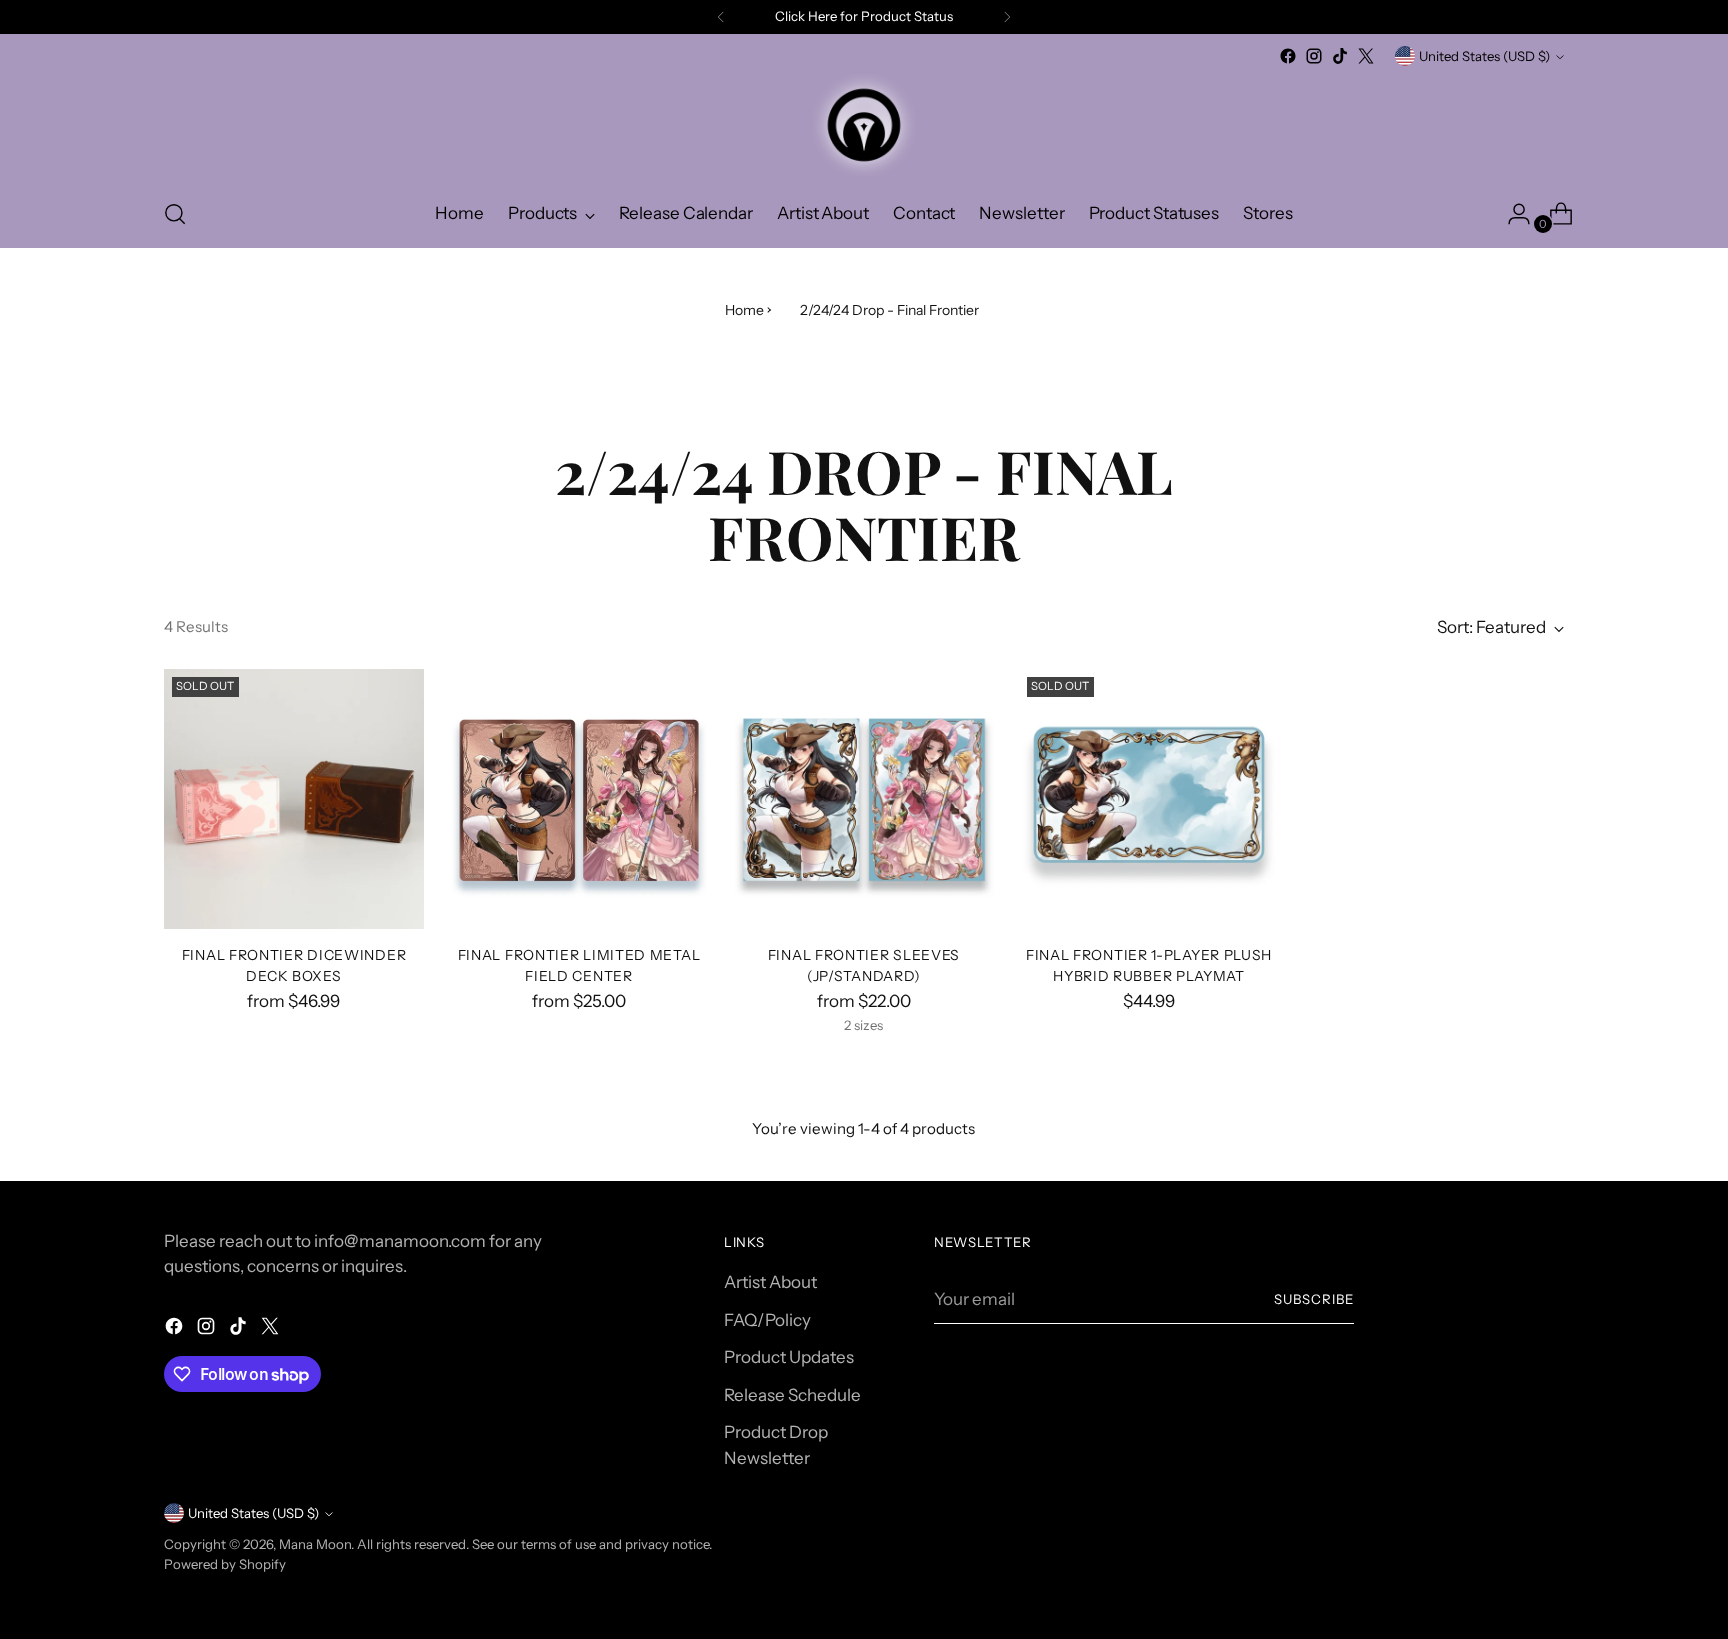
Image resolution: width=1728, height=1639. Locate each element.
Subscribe (1314, 1299)
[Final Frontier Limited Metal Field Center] (579, 799)
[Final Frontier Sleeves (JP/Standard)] (864, 799)
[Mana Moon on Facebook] (1288, 56)
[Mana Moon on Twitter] (1366, 56)
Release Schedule (792, 1395)
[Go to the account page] (1511, 214)
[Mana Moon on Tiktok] (1340, 56)
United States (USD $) (1484, 56)
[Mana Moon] (864, 125)
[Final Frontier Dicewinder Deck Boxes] (294, 799)
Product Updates (789, 1357)
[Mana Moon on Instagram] (1314, 56)
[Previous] (721, 17)
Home (744, 310)
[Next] (1007, 17)
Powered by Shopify (225, 1564)
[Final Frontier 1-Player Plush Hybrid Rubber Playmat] (1149, 799)
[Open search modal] (175, 214)
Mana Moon (315, 1544)
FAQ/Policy (767, 1320)
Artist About (770, 1282)
